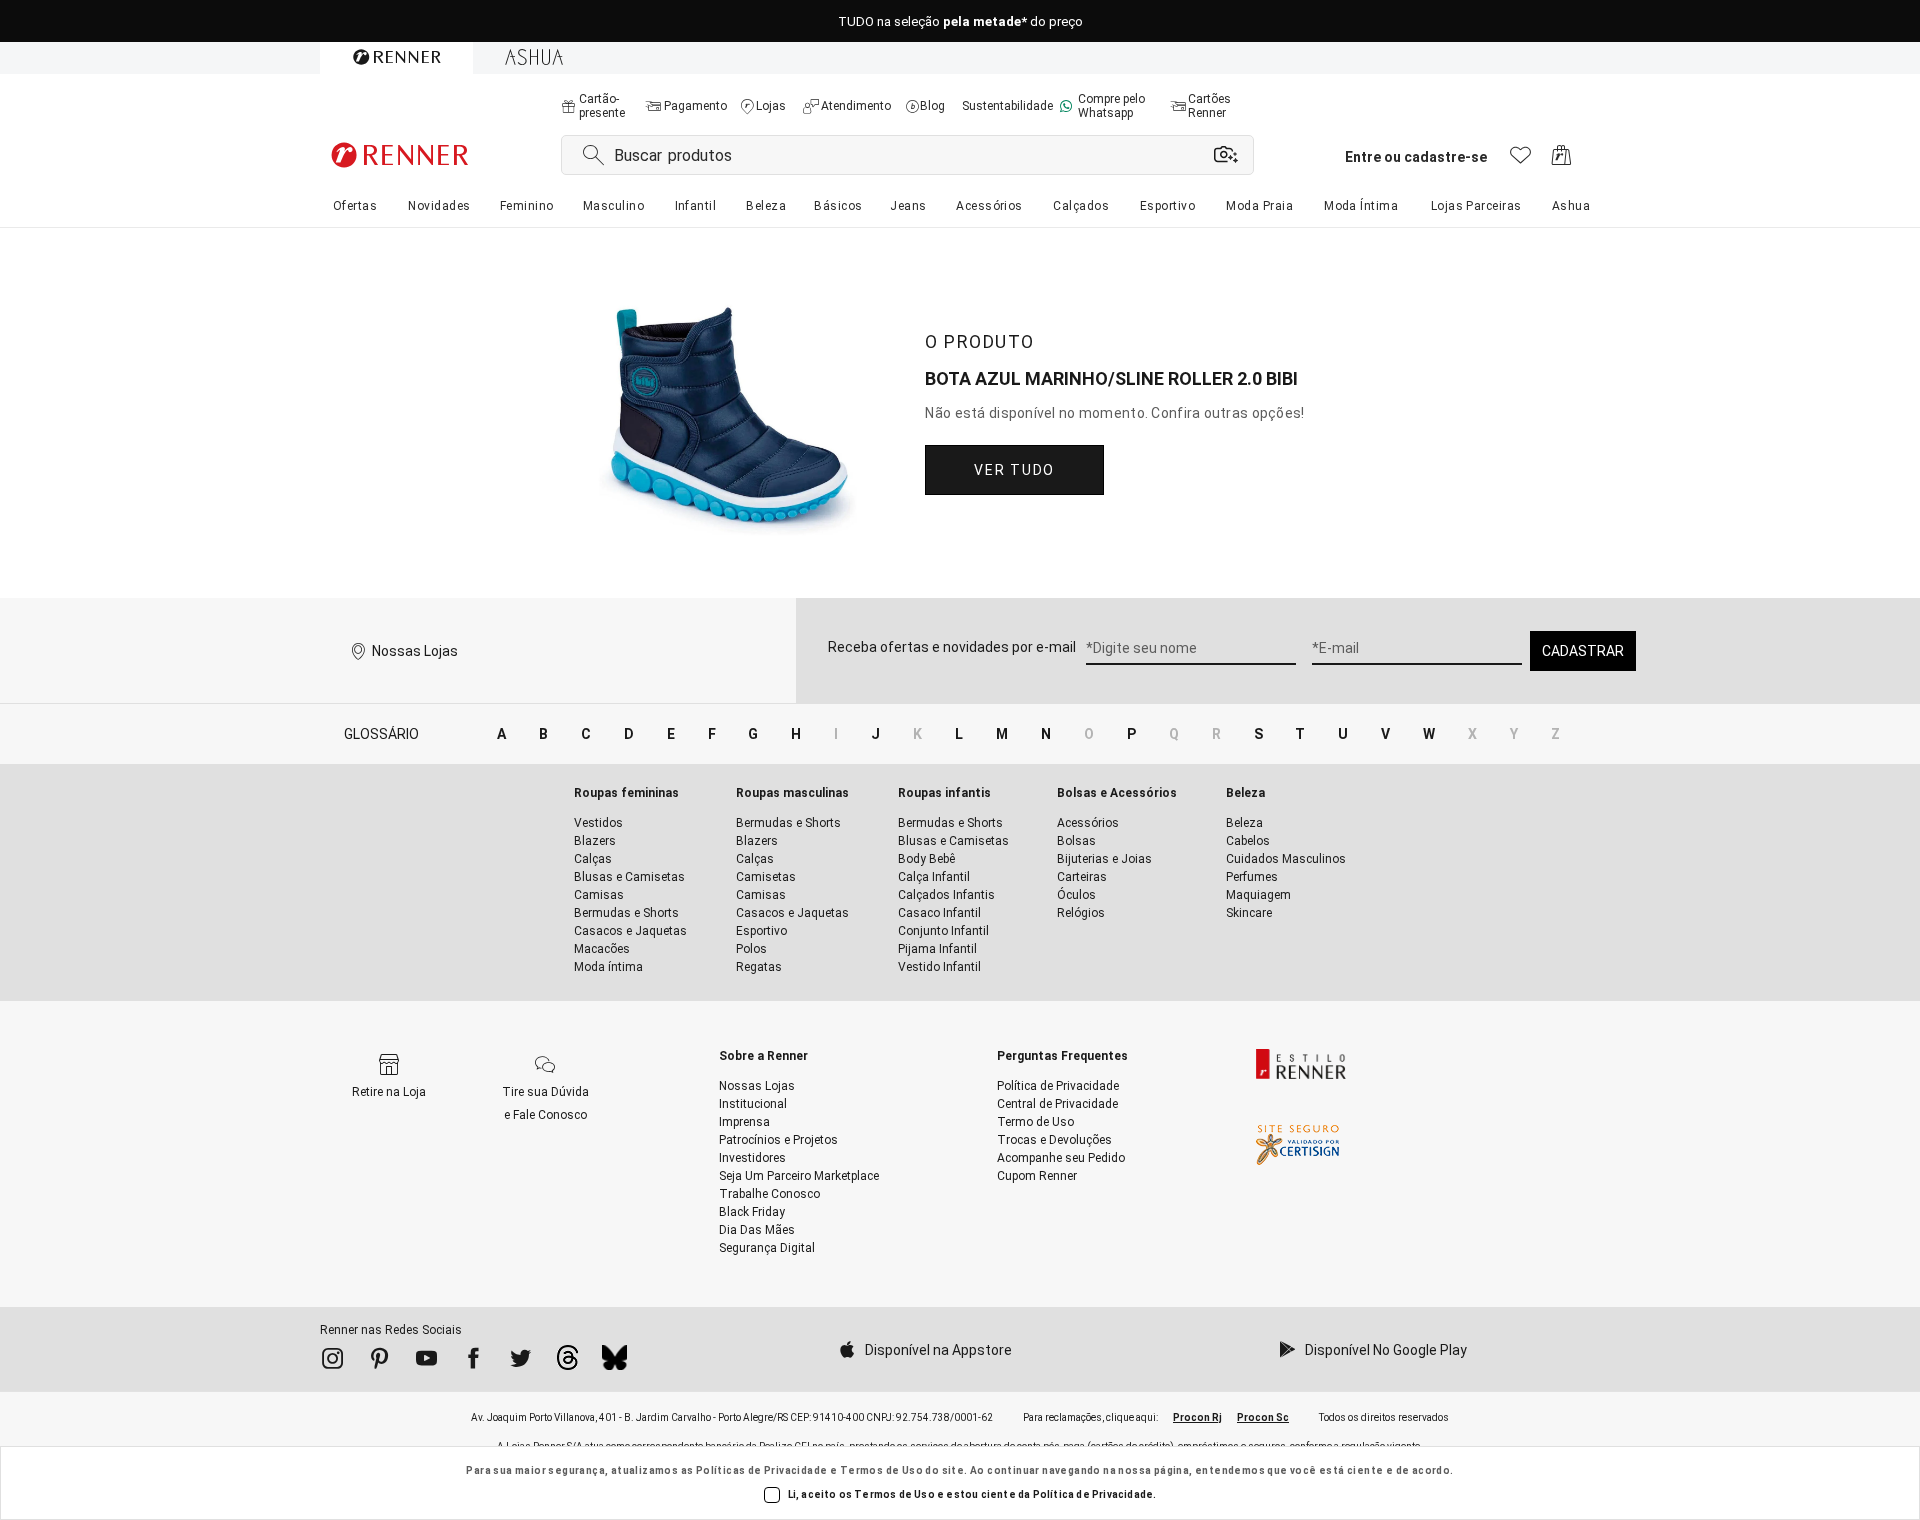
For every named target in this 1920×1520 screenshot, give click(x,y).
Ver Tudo (1014, 470)
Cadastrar (1583, 651)
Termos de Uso (881, 1470)
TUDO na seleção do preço (960, 21)
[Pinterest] (379, 1362)
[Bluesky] (614, 1363)
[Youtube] (426, 1362)
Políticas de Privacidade (762, 1470)
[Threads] (567, 1363)
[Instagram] (332, 1362)
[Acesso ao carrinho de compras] (1561, 160)
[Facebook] (473, 1362)
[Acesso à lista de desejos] (1520, 160)
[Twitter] (520, 1362)
